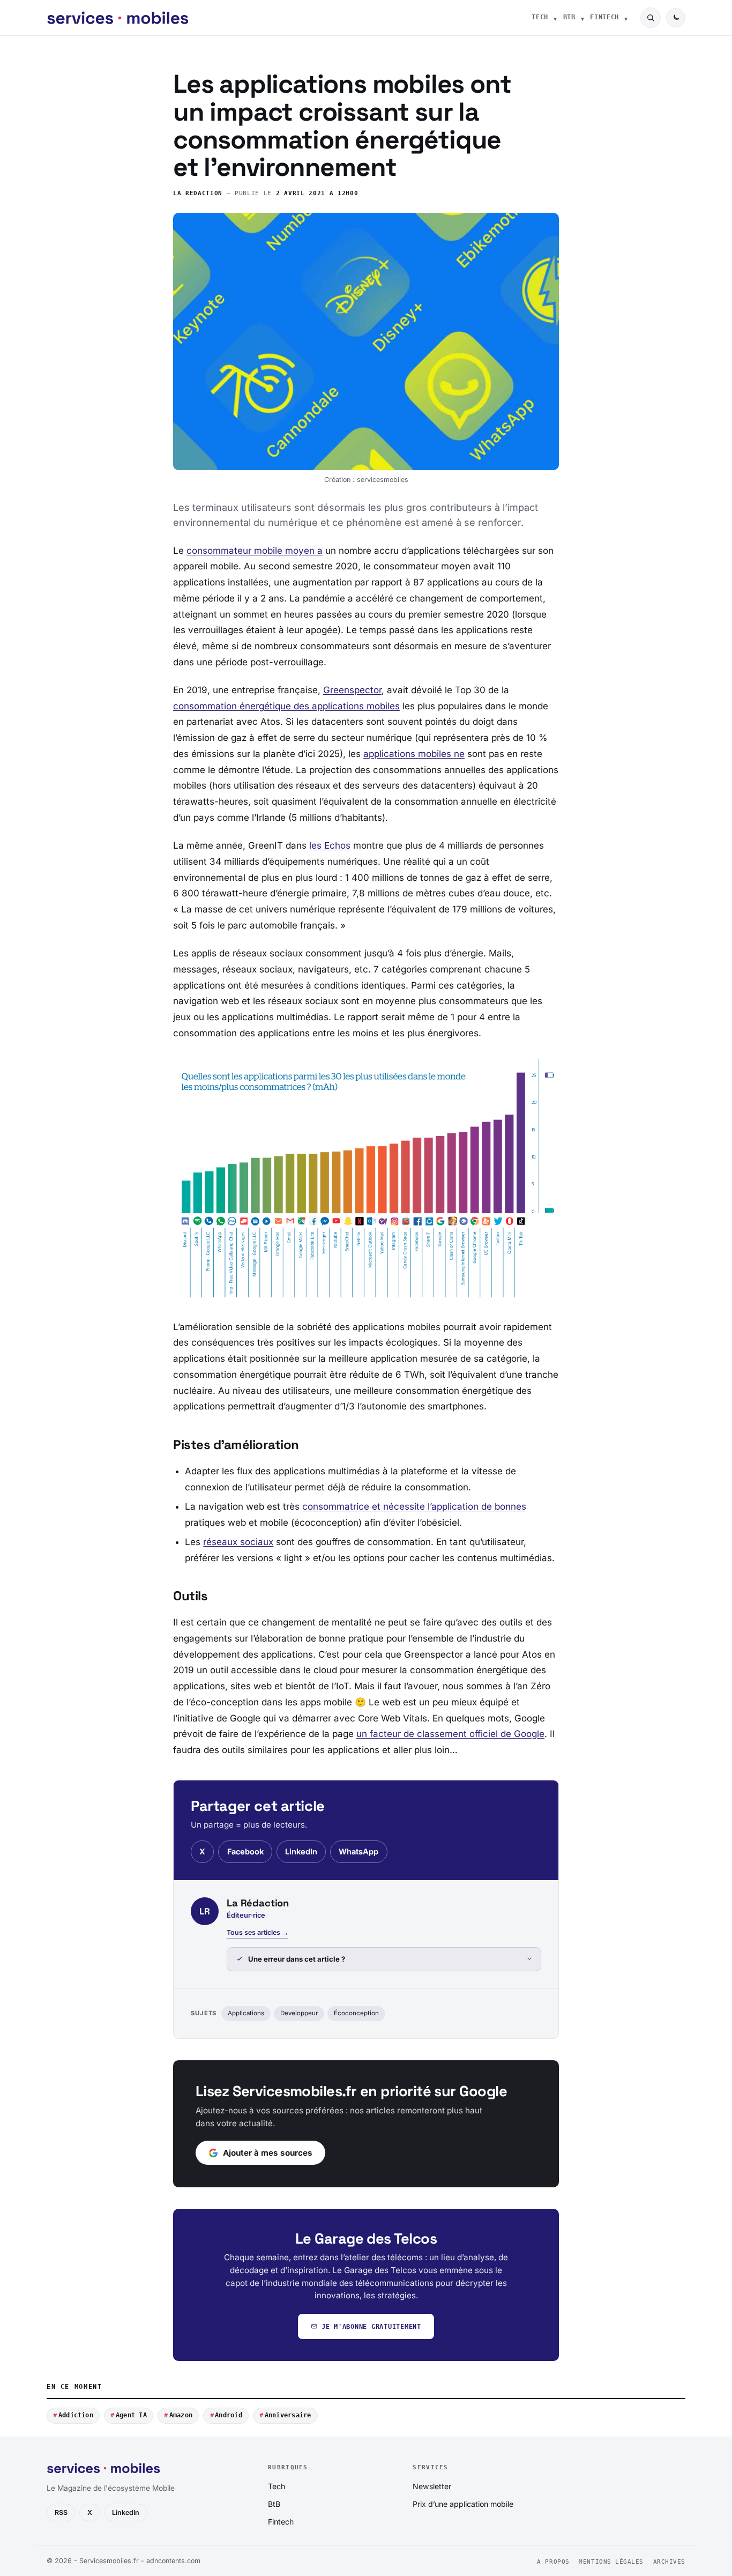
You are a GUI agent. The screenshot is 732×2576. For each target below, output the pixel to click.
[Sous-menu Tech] (555, 18)
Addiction (76, 2415)
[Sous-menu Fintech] (626, 18)
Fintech (604, 17)
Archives (669, 2562)
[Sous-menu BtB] (582, 18)
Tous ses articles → (257, 1932)
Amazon (181, 2415)
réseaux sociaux (238, 1542)
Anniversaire (288, 2415)
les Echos (330, 845)
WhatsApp (358, 1851)
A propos (553, 2562)
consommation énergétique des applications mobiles (286, 706)
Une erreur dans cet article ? (297, 1959)
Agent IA (131, 2415)
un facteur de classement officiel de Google (450, 1734)
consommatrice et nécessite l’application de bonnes (414, 1506)
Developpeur (299, 2013)
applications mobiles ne (414, 754)
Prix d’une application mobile (463, 2504)
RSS (61, 2512)
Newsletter (432, 2486)
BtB (569, 17)
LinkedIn (301, 1851)
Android (229, 2415)
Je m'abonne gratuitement (371, 2326)
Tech (540, 17)
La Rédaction (198, 193)
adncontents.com (173, 2561)
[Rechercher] (651, 18)
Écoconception (356, 2013)
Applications (246, 2013)
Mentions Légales (611, 2562)
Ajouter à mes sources (268, 2153)
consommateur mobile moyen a (255, 551)
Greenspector (352, 690)
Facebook (245, 1851)
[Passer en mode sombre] (676, 18)
